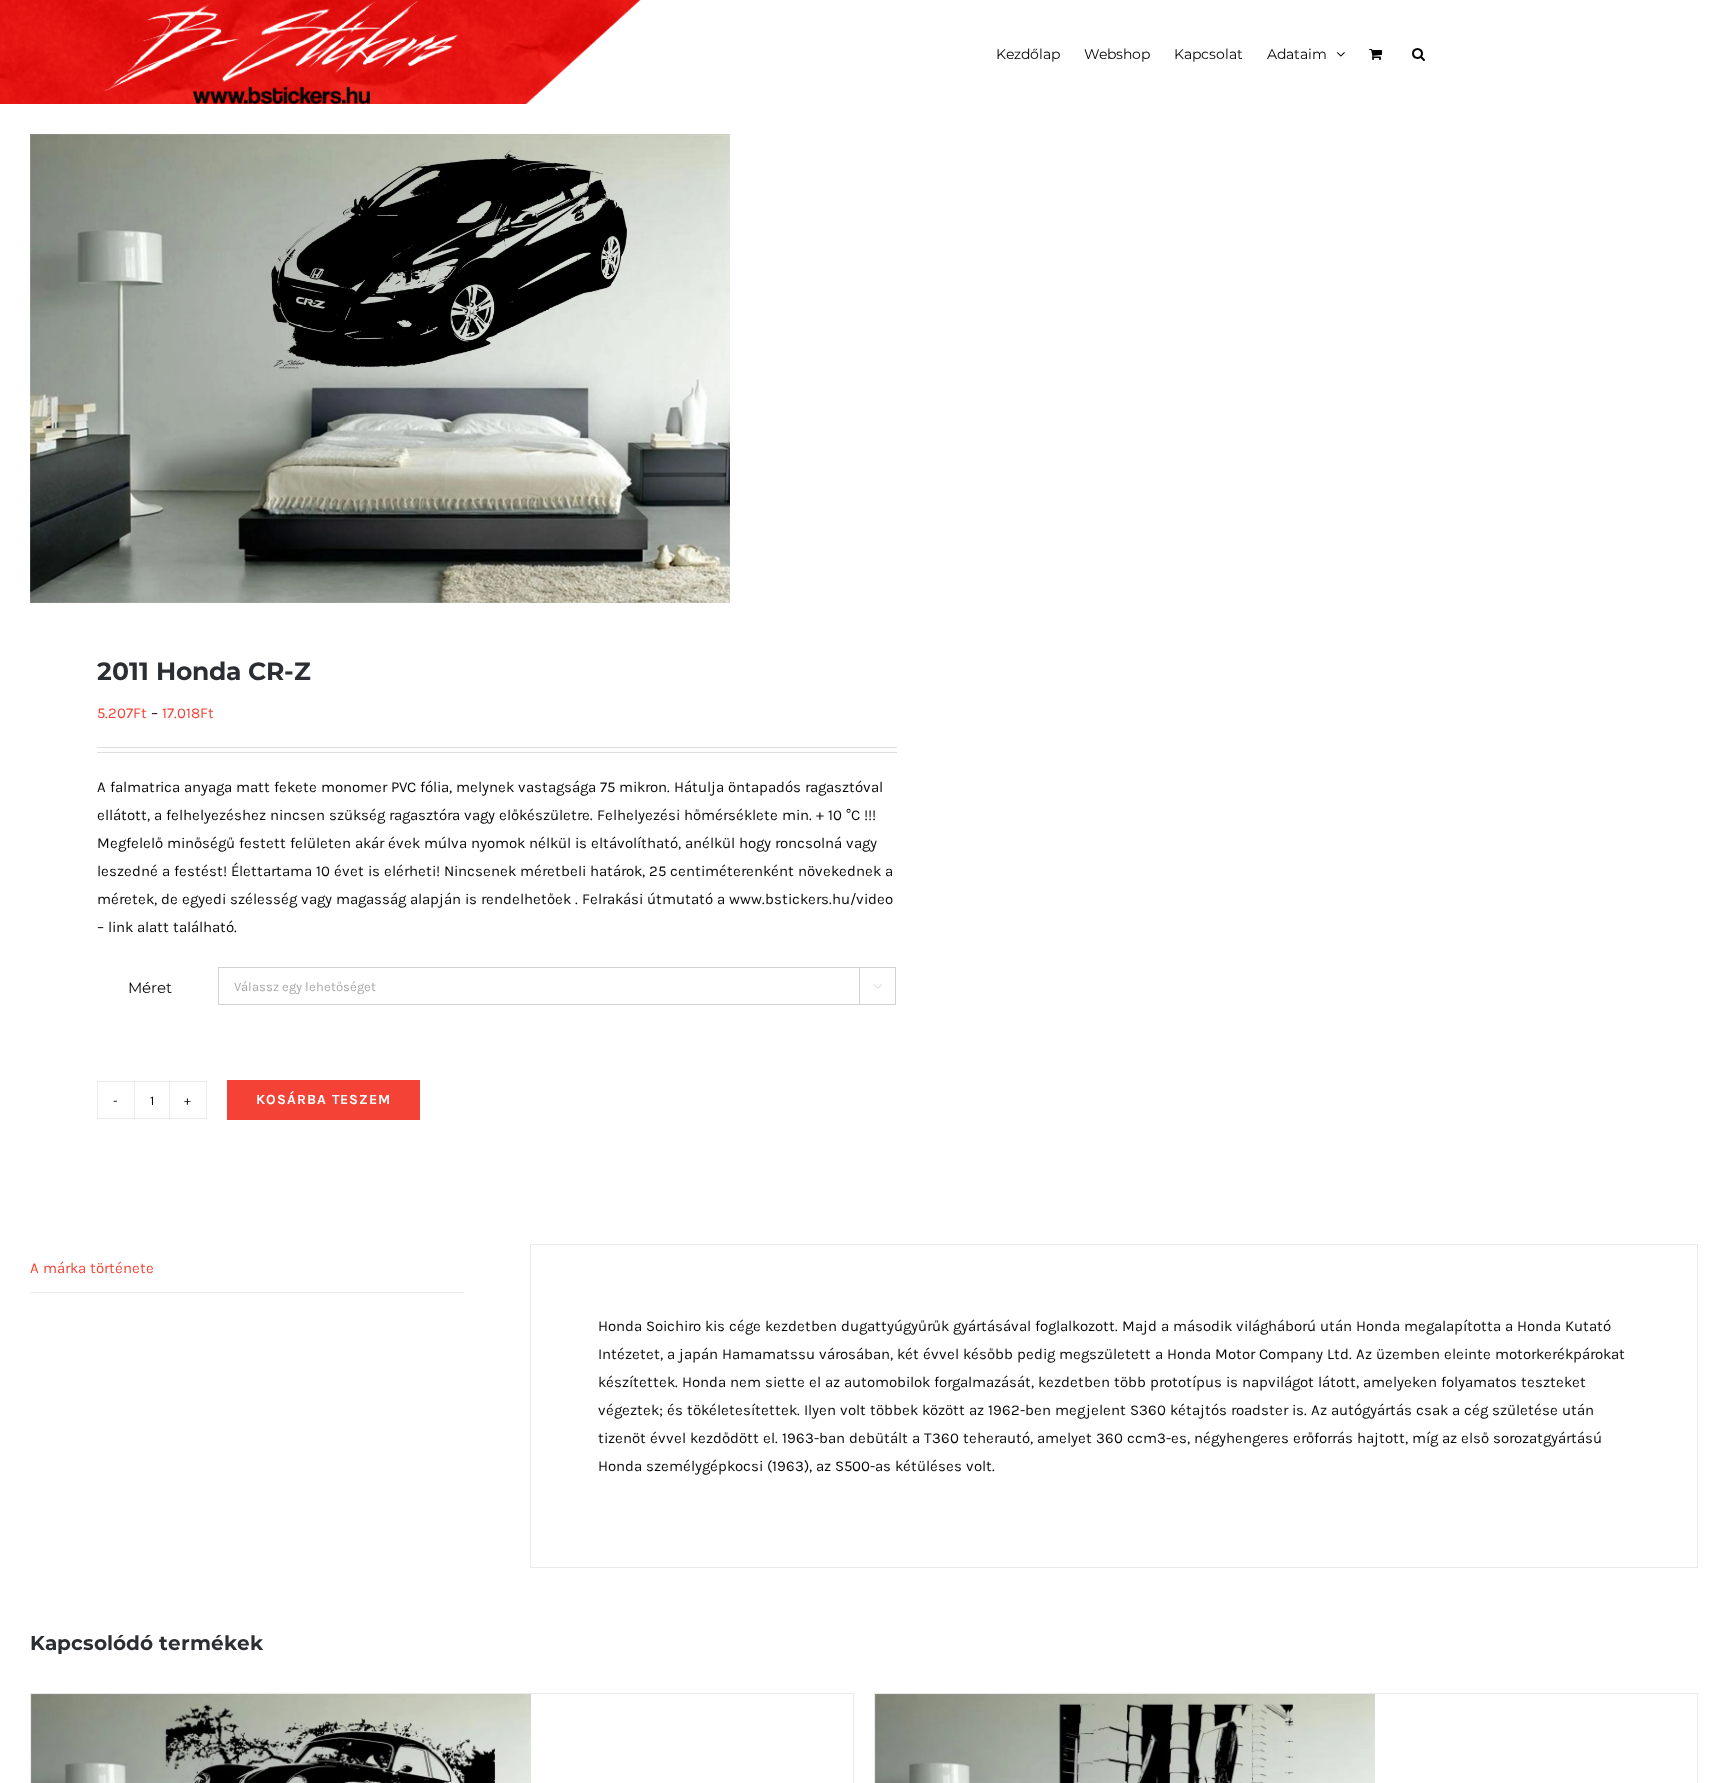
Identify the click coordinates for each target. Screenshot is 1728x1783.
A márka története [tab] (92, 1268)
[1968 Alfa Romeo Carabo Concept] (1125, 1708)
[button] (1418, 52)
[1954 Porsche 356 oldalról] (281, 1708)
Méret (150, 987)
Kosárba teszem (323, 1099)
